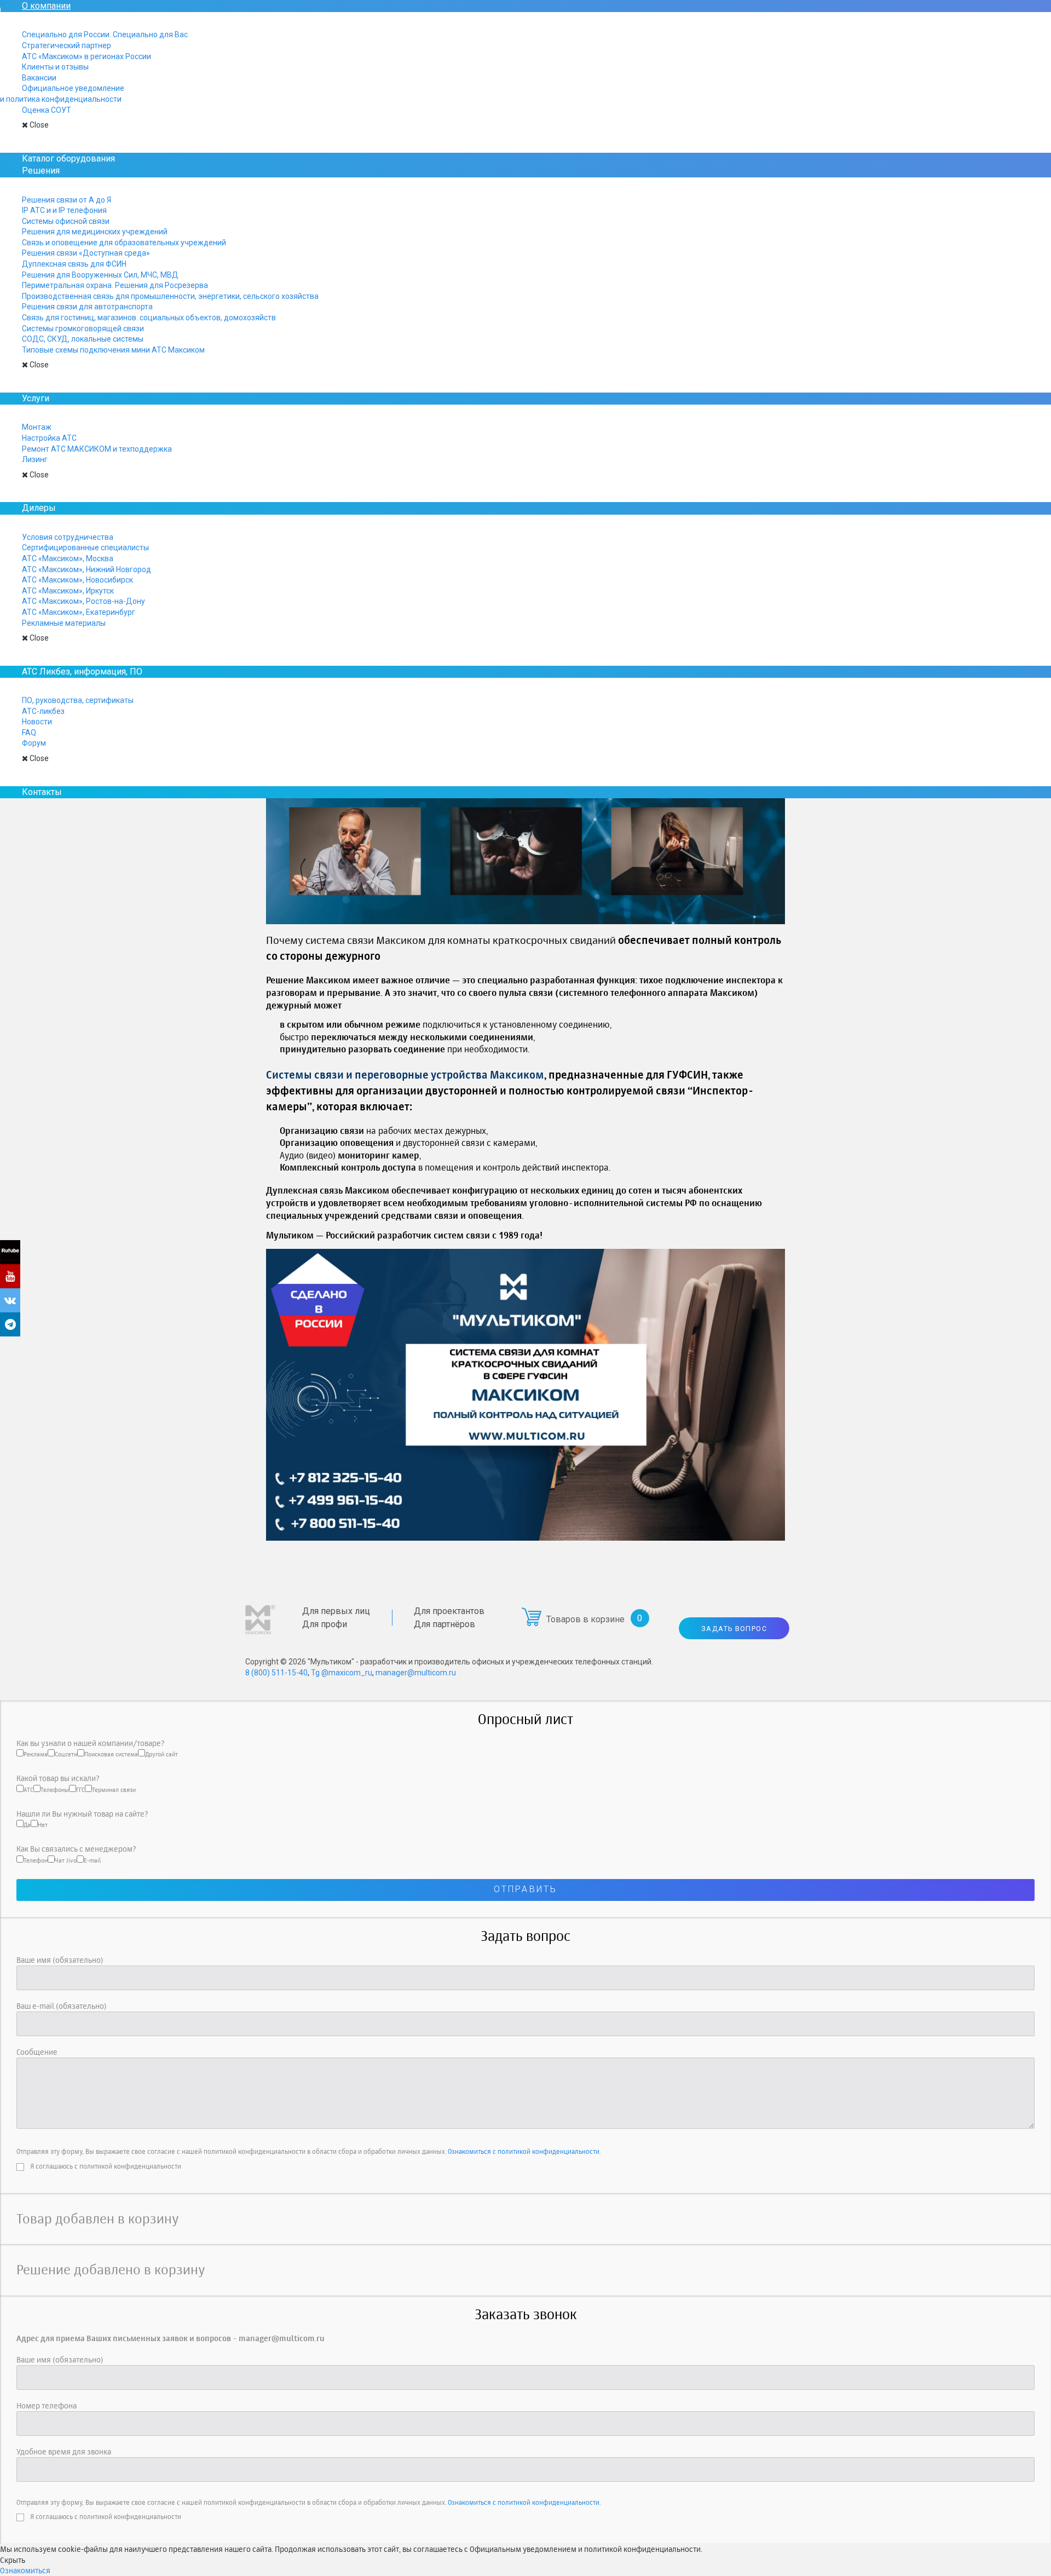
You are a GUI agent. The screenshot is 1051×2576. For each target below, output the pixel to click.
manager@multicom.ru (416, 1673)
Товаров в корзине (585, 1619)
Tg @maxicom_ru (342, 1673)
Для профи (325, 1624)
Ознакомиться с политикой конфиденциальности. (524, 2151)
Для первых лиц (336, 1611)
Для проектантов (449, 1611)
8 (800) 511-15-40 (276, 1673)
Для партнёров (444, 1624)
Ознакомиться (25, 2570)
